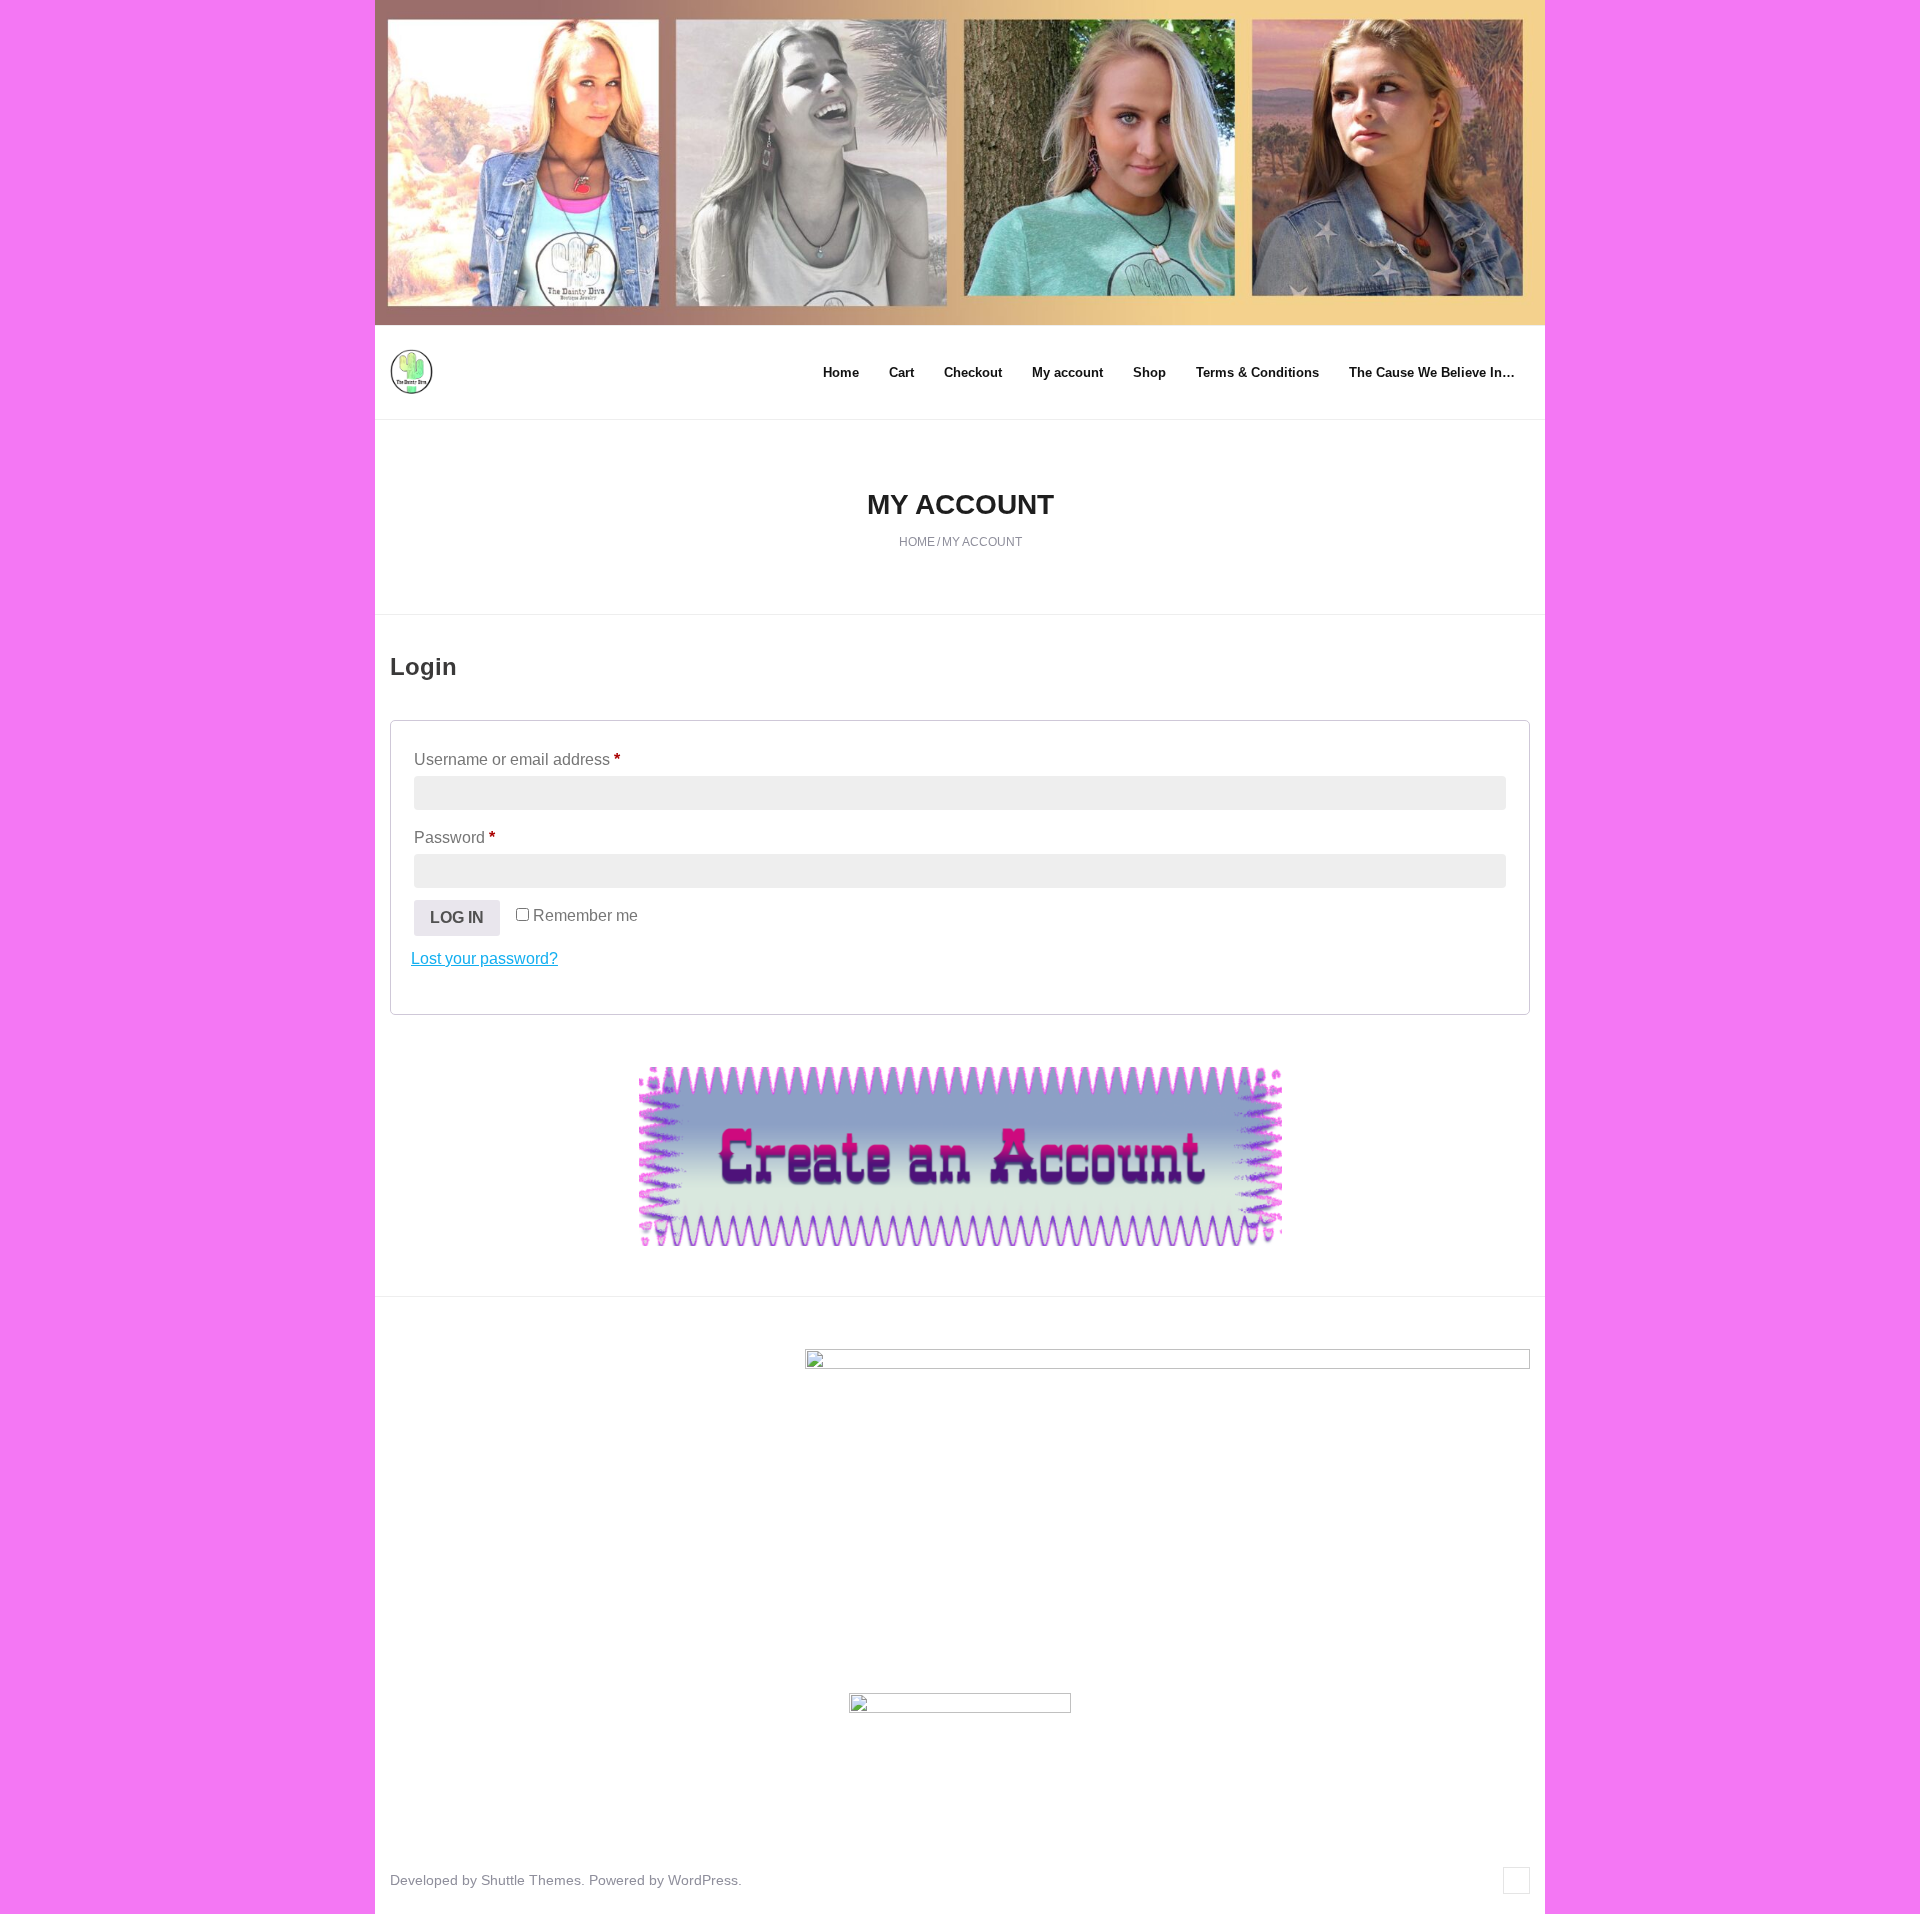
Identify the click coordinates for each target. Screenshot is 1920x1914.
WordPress (703, 1880)
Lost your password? (484, 958)
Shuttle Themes (531, 1880)
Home (841, 372)
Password (487, 837)
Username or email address (549, 759)
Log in (457, 917)
